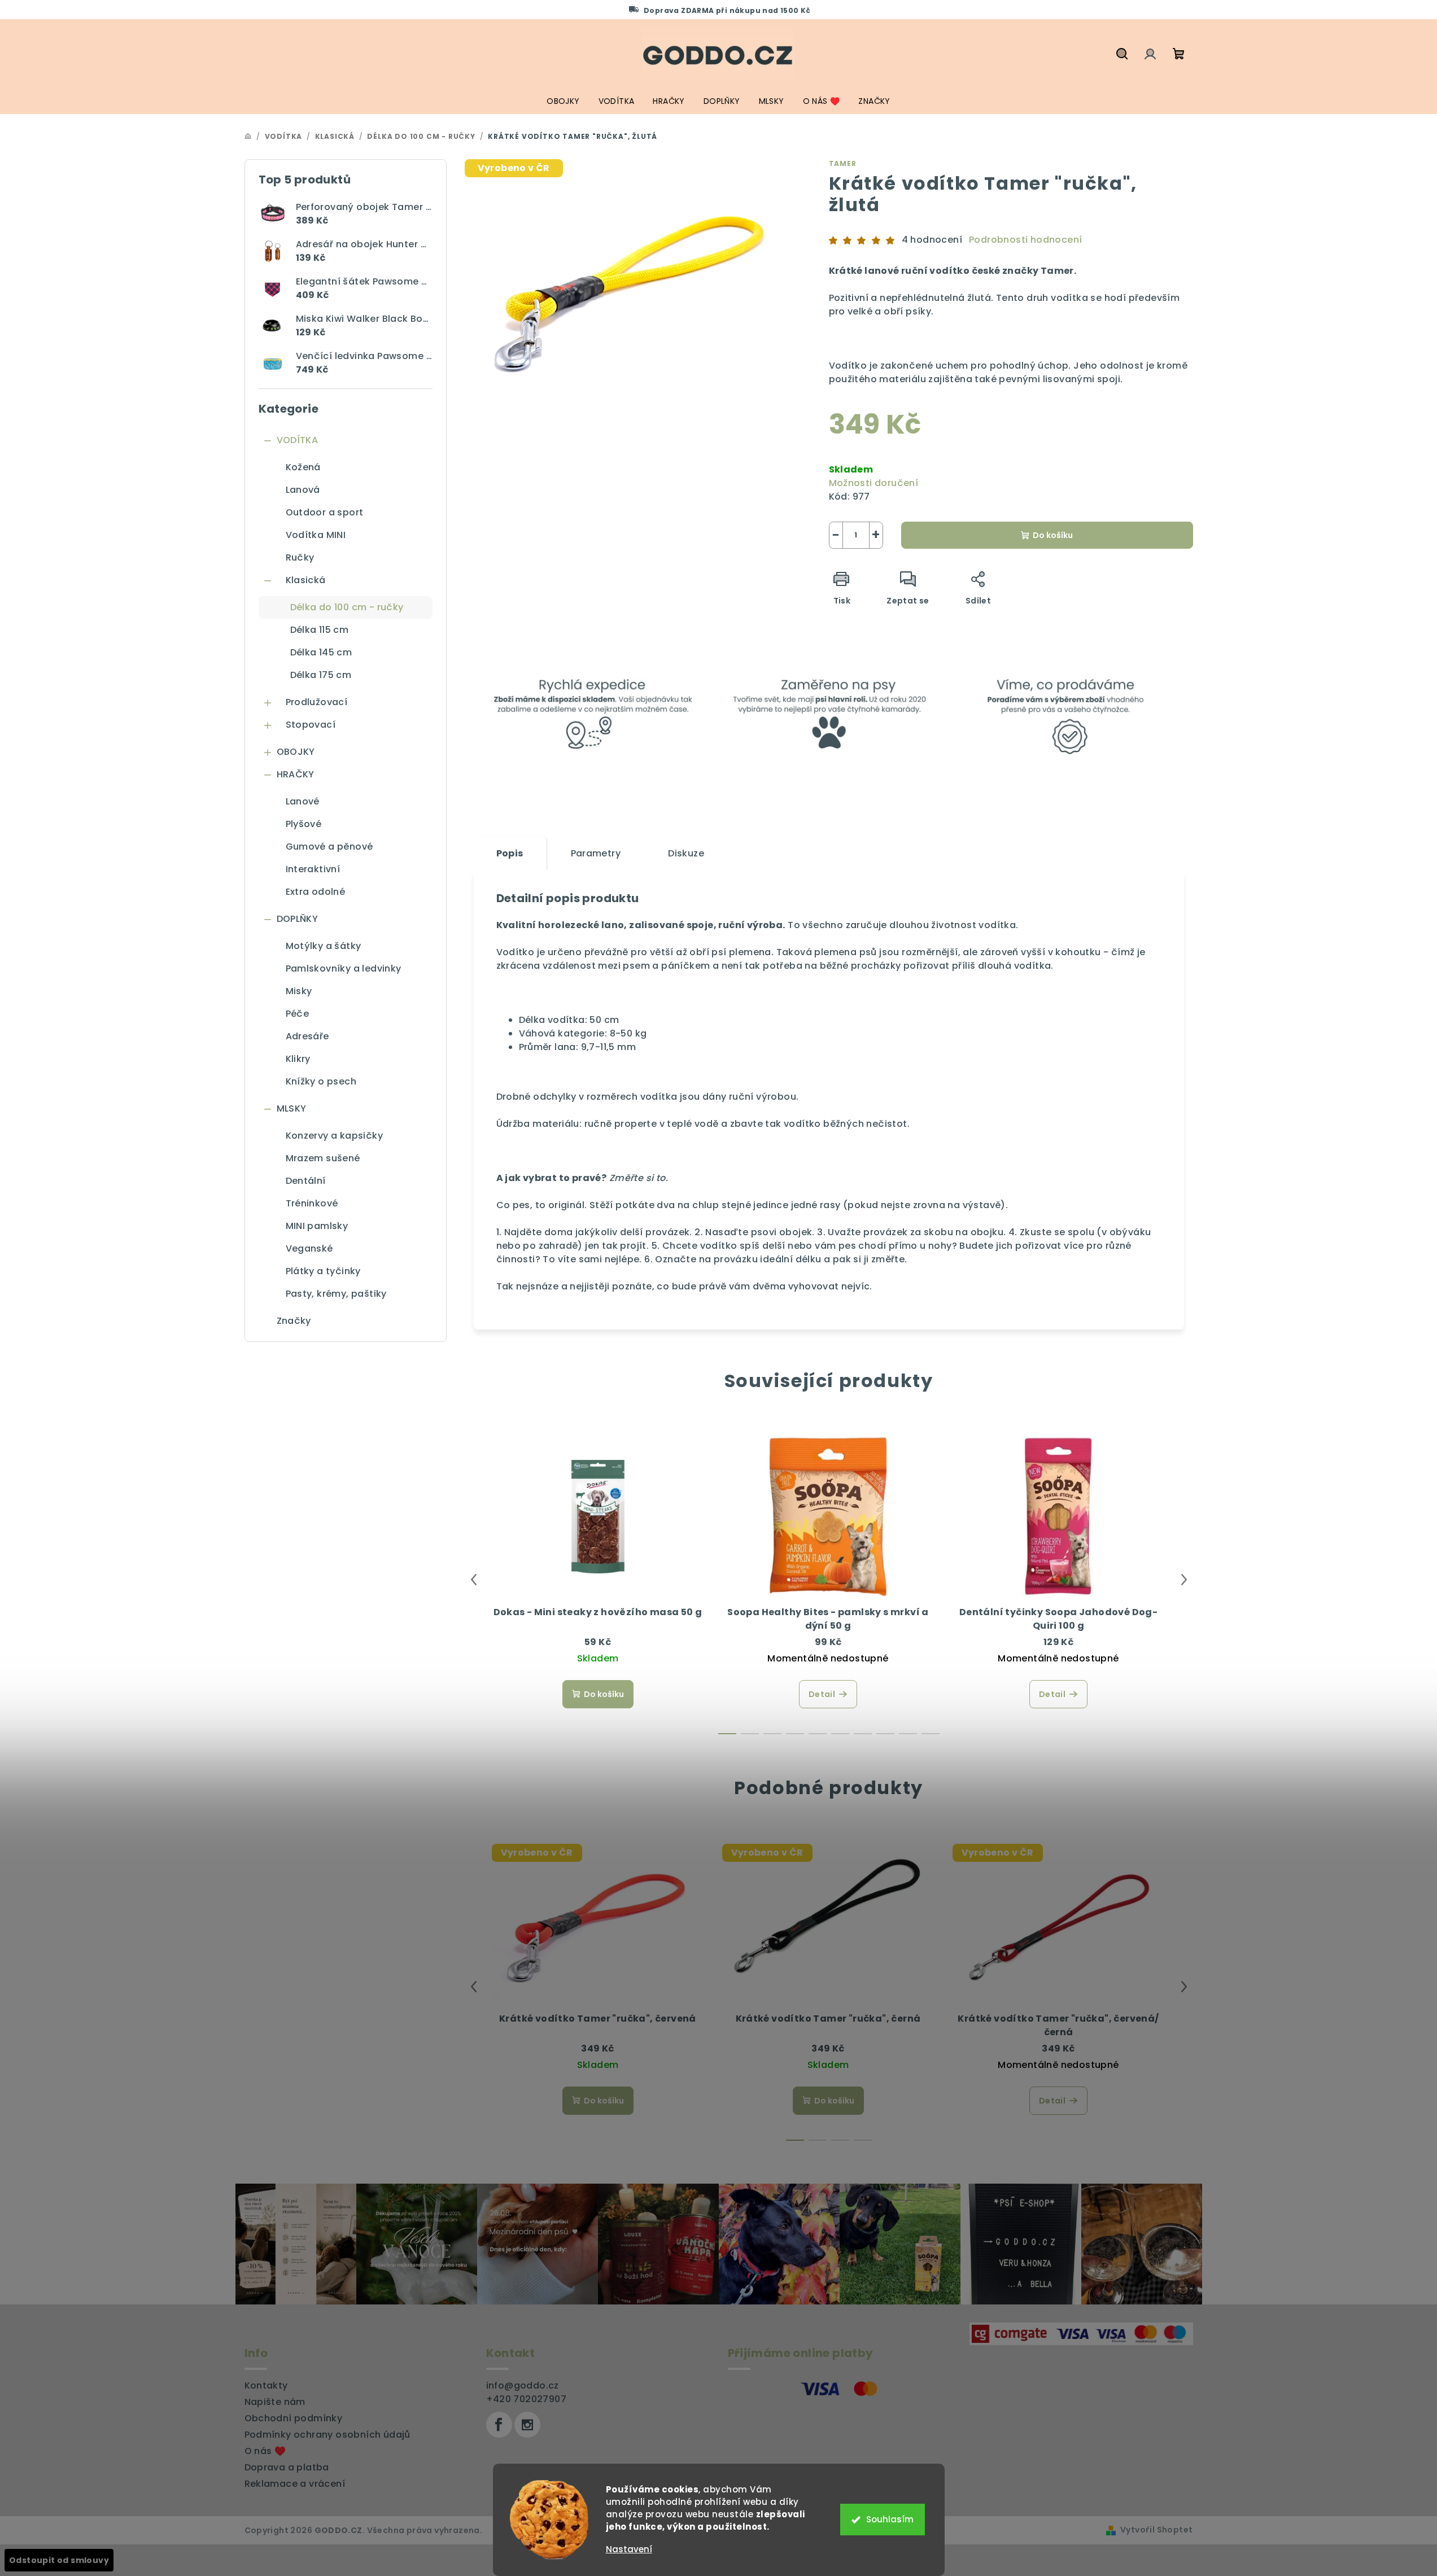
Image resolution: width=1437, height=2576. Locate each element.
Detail (822, 1694)
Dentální (306, 1181)
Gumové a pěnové (329, 847)
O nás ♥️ (265, 2451)
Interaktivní (313, 869)
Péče (298, 1014)
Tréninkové (312, 1203)
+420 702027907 (527, 2399)
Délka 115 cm (320, 630)
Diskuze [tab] (686, 853)
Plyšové (304, 824)
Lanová (303, 490)
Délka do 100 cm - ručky (347, 607)
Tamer (843, 163)
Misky (299, 991)
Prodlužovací (317, 702)
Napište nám (275, 2402)
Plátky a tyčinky (323, 1271)
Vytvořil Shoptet (1156, 2530)
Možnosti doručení (874, 483)
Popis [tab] (510, 853)
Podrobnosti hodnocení (1025, 240)
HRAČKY (296, 774)
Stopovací (311, 725)
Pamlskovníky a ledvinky (344, 968)
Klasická (306, 580)
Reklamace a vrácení (295, 2484)
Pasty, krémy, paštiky (336, 1294)
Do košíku (1053, 535)
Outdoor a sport (325, 512)
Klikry (298, 1059)
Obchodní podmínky (294, 2418)
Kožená (303, 467)
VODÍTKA (298, 440)
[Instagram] (527, 2425)
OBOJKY (296, 752)
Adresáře (307, 1036)
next (1184, 1580)
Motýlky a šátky (324, 946)
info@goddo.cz (523, 2385)
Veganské (309, 1248)
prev (474, 1580)
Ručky (300, 557)
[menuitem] (563, 101)
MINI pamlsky (317, 1226)
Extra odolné (316, 892)
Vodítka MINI (316, 535)
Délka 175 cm (321, 675)
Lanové (303, 801)
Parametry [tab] (596, 853)
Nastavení (629, 2549)
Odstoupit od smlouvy (59, 2560)
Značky (294, 1321)
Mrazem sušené (323, 1158)
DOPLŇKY (298, 919)
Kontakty (266, 2385)
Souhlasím (890, 2519)
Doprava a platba (287, 2467)
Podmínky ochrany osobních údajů (327, 2435)
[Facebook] (499, 2425)
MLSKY (292, 1108)
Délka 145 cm (321, 652)
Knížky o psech (321, 1081)
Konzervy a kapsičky (335, 1136)
